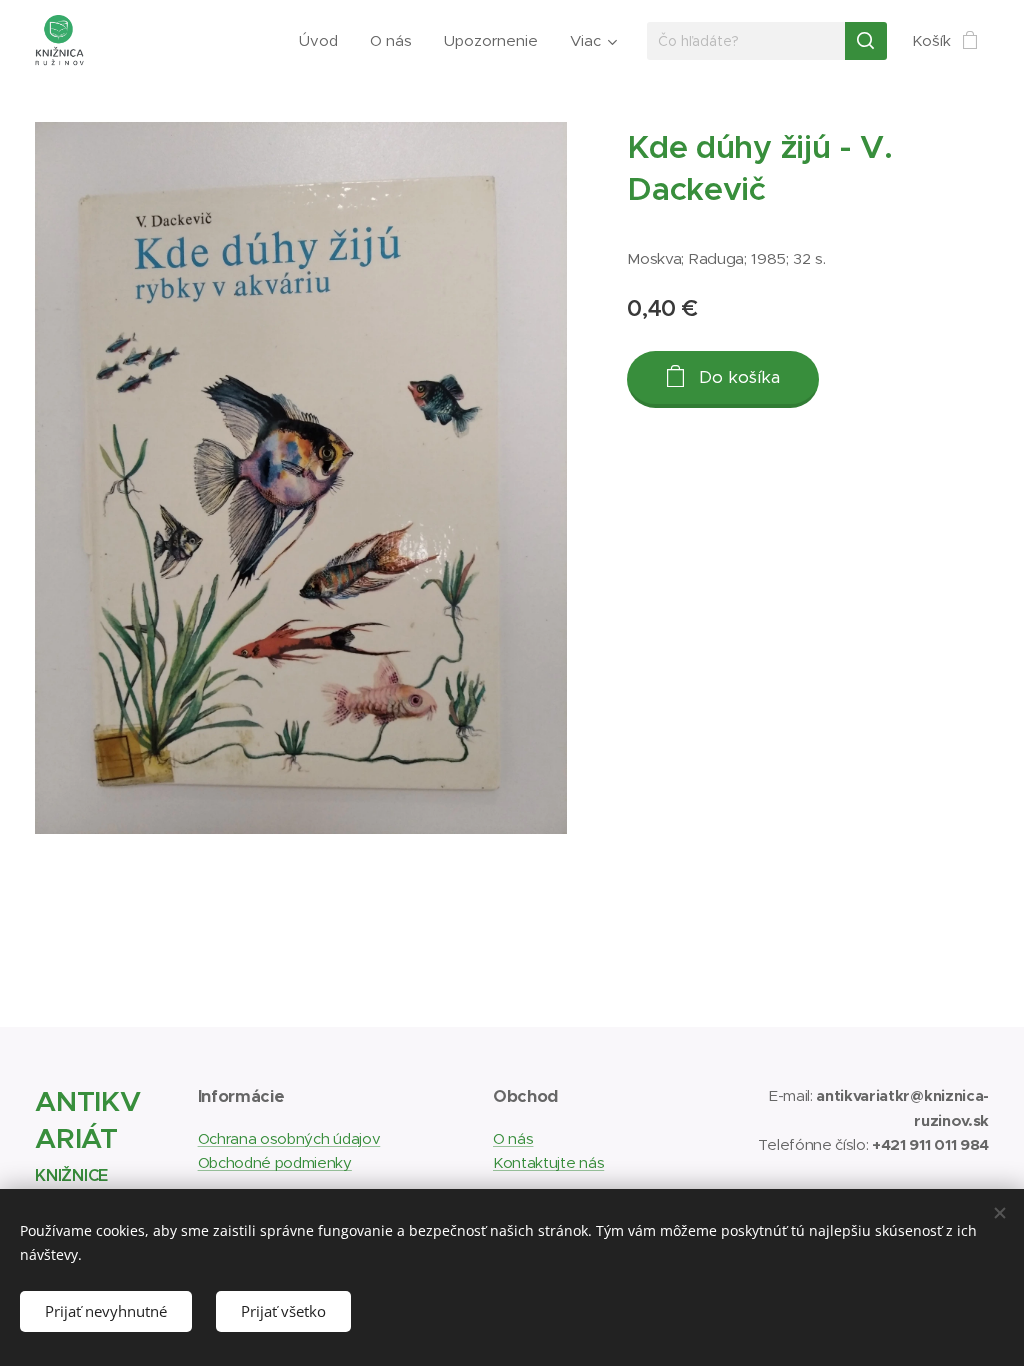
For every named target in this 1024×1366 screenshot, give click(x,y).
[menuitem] (324, 41)
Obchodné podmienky (275, 1162)
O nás (513, 1138)
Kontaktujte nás (548, 1162)
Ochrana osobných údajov (289, 1138)
